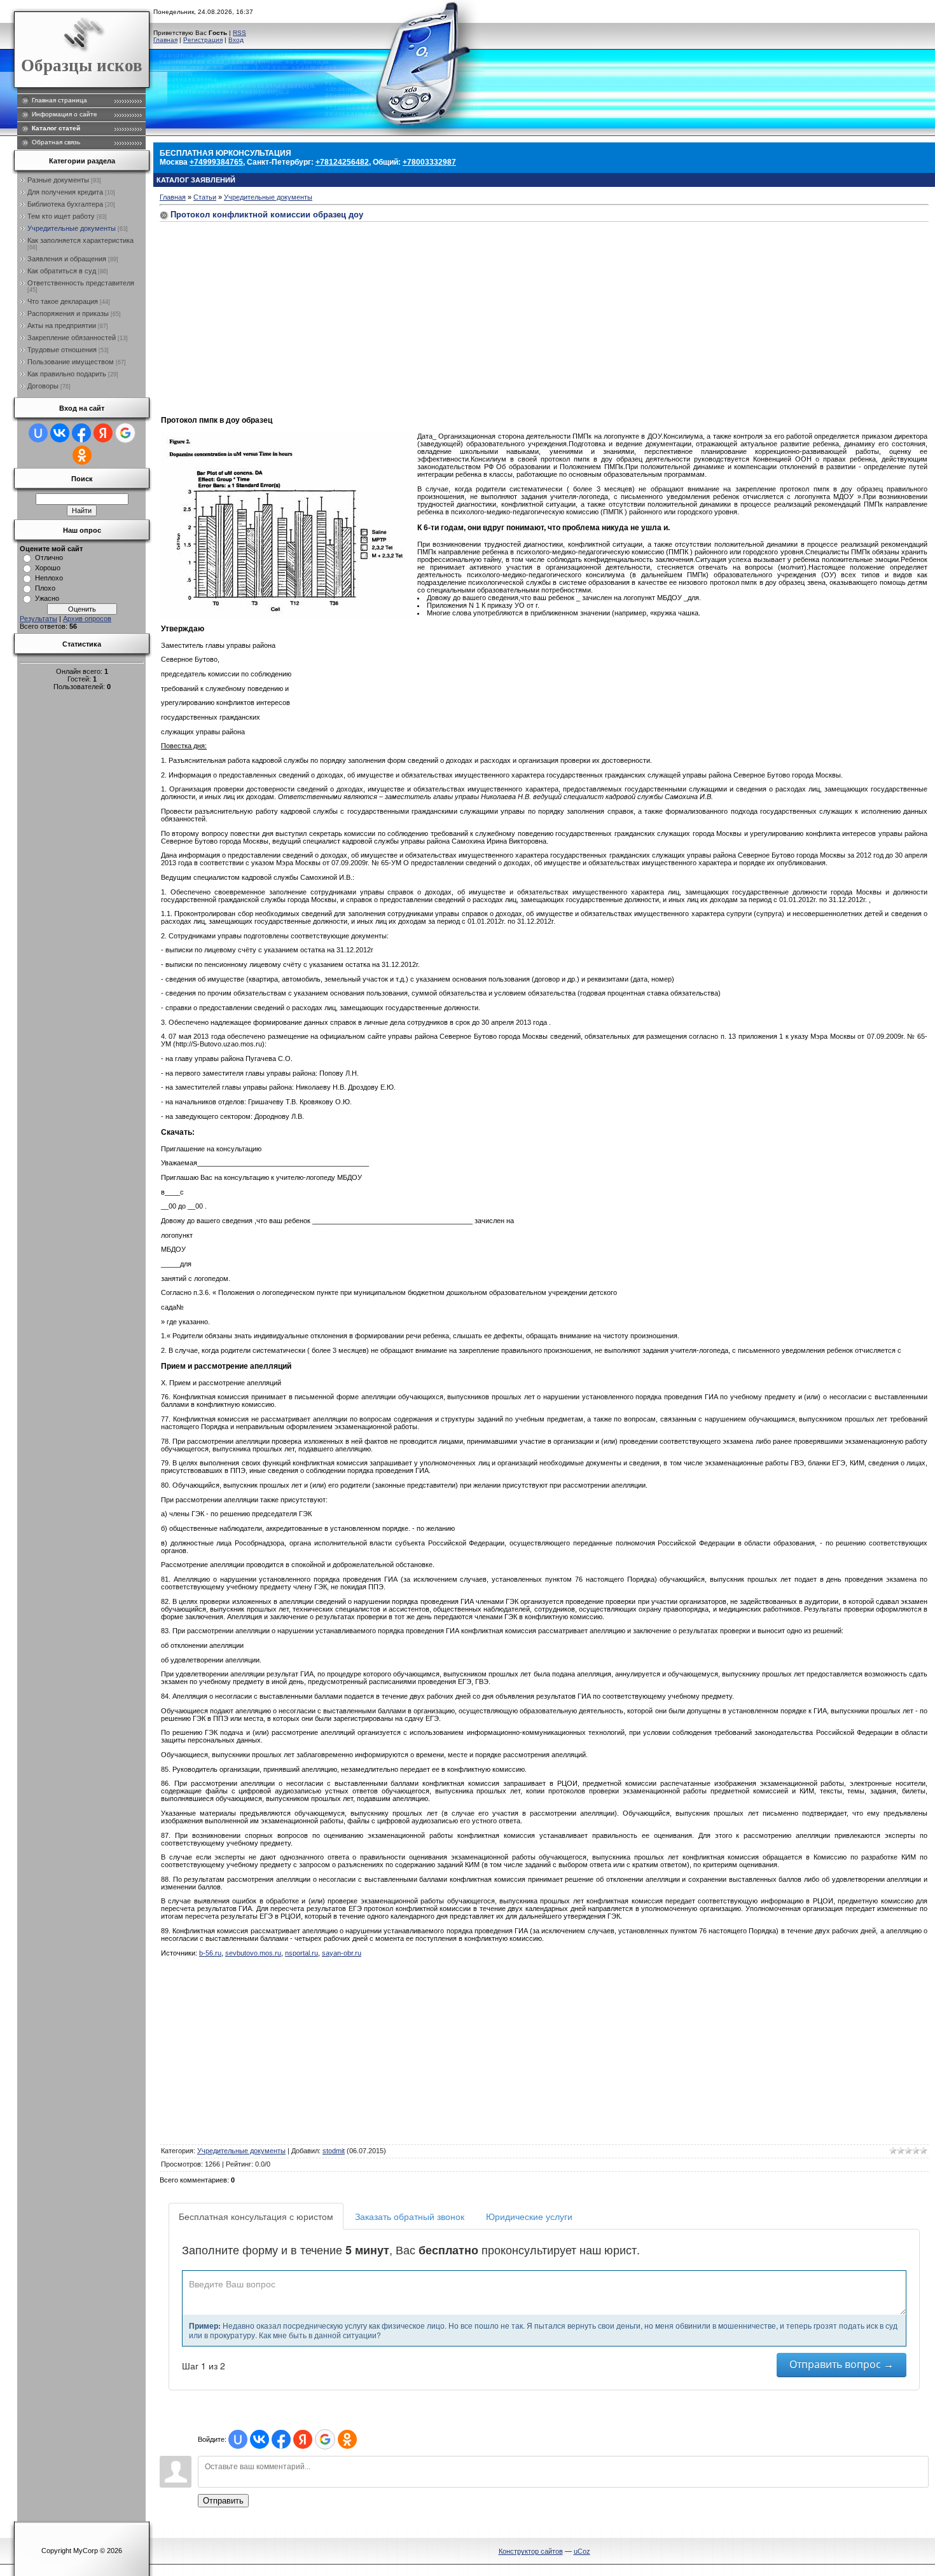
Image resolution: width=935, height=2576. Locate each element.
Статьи (205, 197)
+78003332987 (429, 162)
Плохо (45, 588)
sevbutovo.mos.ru (253, 1953)
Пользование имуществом (71, 362)
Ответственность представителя (81, 283)
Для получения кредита (65, 192)
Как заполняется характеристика (80, 240)
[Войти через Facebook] (81, 433)
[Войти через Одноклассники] (82, 455)
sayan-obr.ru (342, 1953)
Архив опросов (87, 619)
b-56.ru (210, 1953)
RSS (239, 33)
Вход (236, 40)
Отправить (223, 2501)
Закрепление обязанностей (72, 338)
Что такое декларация (63, 301)
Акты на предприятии (62, 325)
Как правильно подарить (67, 374)
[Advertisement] (268, 314)
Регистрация (203, 40)
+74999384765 (216, 162)
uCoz (582, 2551)
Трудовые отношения (62, 350)
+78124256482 (342, 162)
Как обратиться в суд (62, 271)
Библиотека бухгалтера (65, 204)
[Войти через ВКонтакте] (60, 433)
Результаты (38, 619)
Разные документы (58, 180)
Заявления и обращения (67, 259)
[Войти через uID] (38, 433)
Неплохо (49, 578)
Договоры (43, 386)
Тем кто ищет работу (61, 216)
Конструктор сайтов (531, 2551)
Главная (165, 40)
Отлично (49, 558)
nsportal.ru (301, 1953)
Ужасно (47, 598)
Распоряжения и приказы (68, 313)
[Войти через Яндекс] (103, 433)
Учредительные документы (72, 228)
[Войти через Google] (125, 433)
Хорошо (48, 568)
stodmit (334, 2151)
